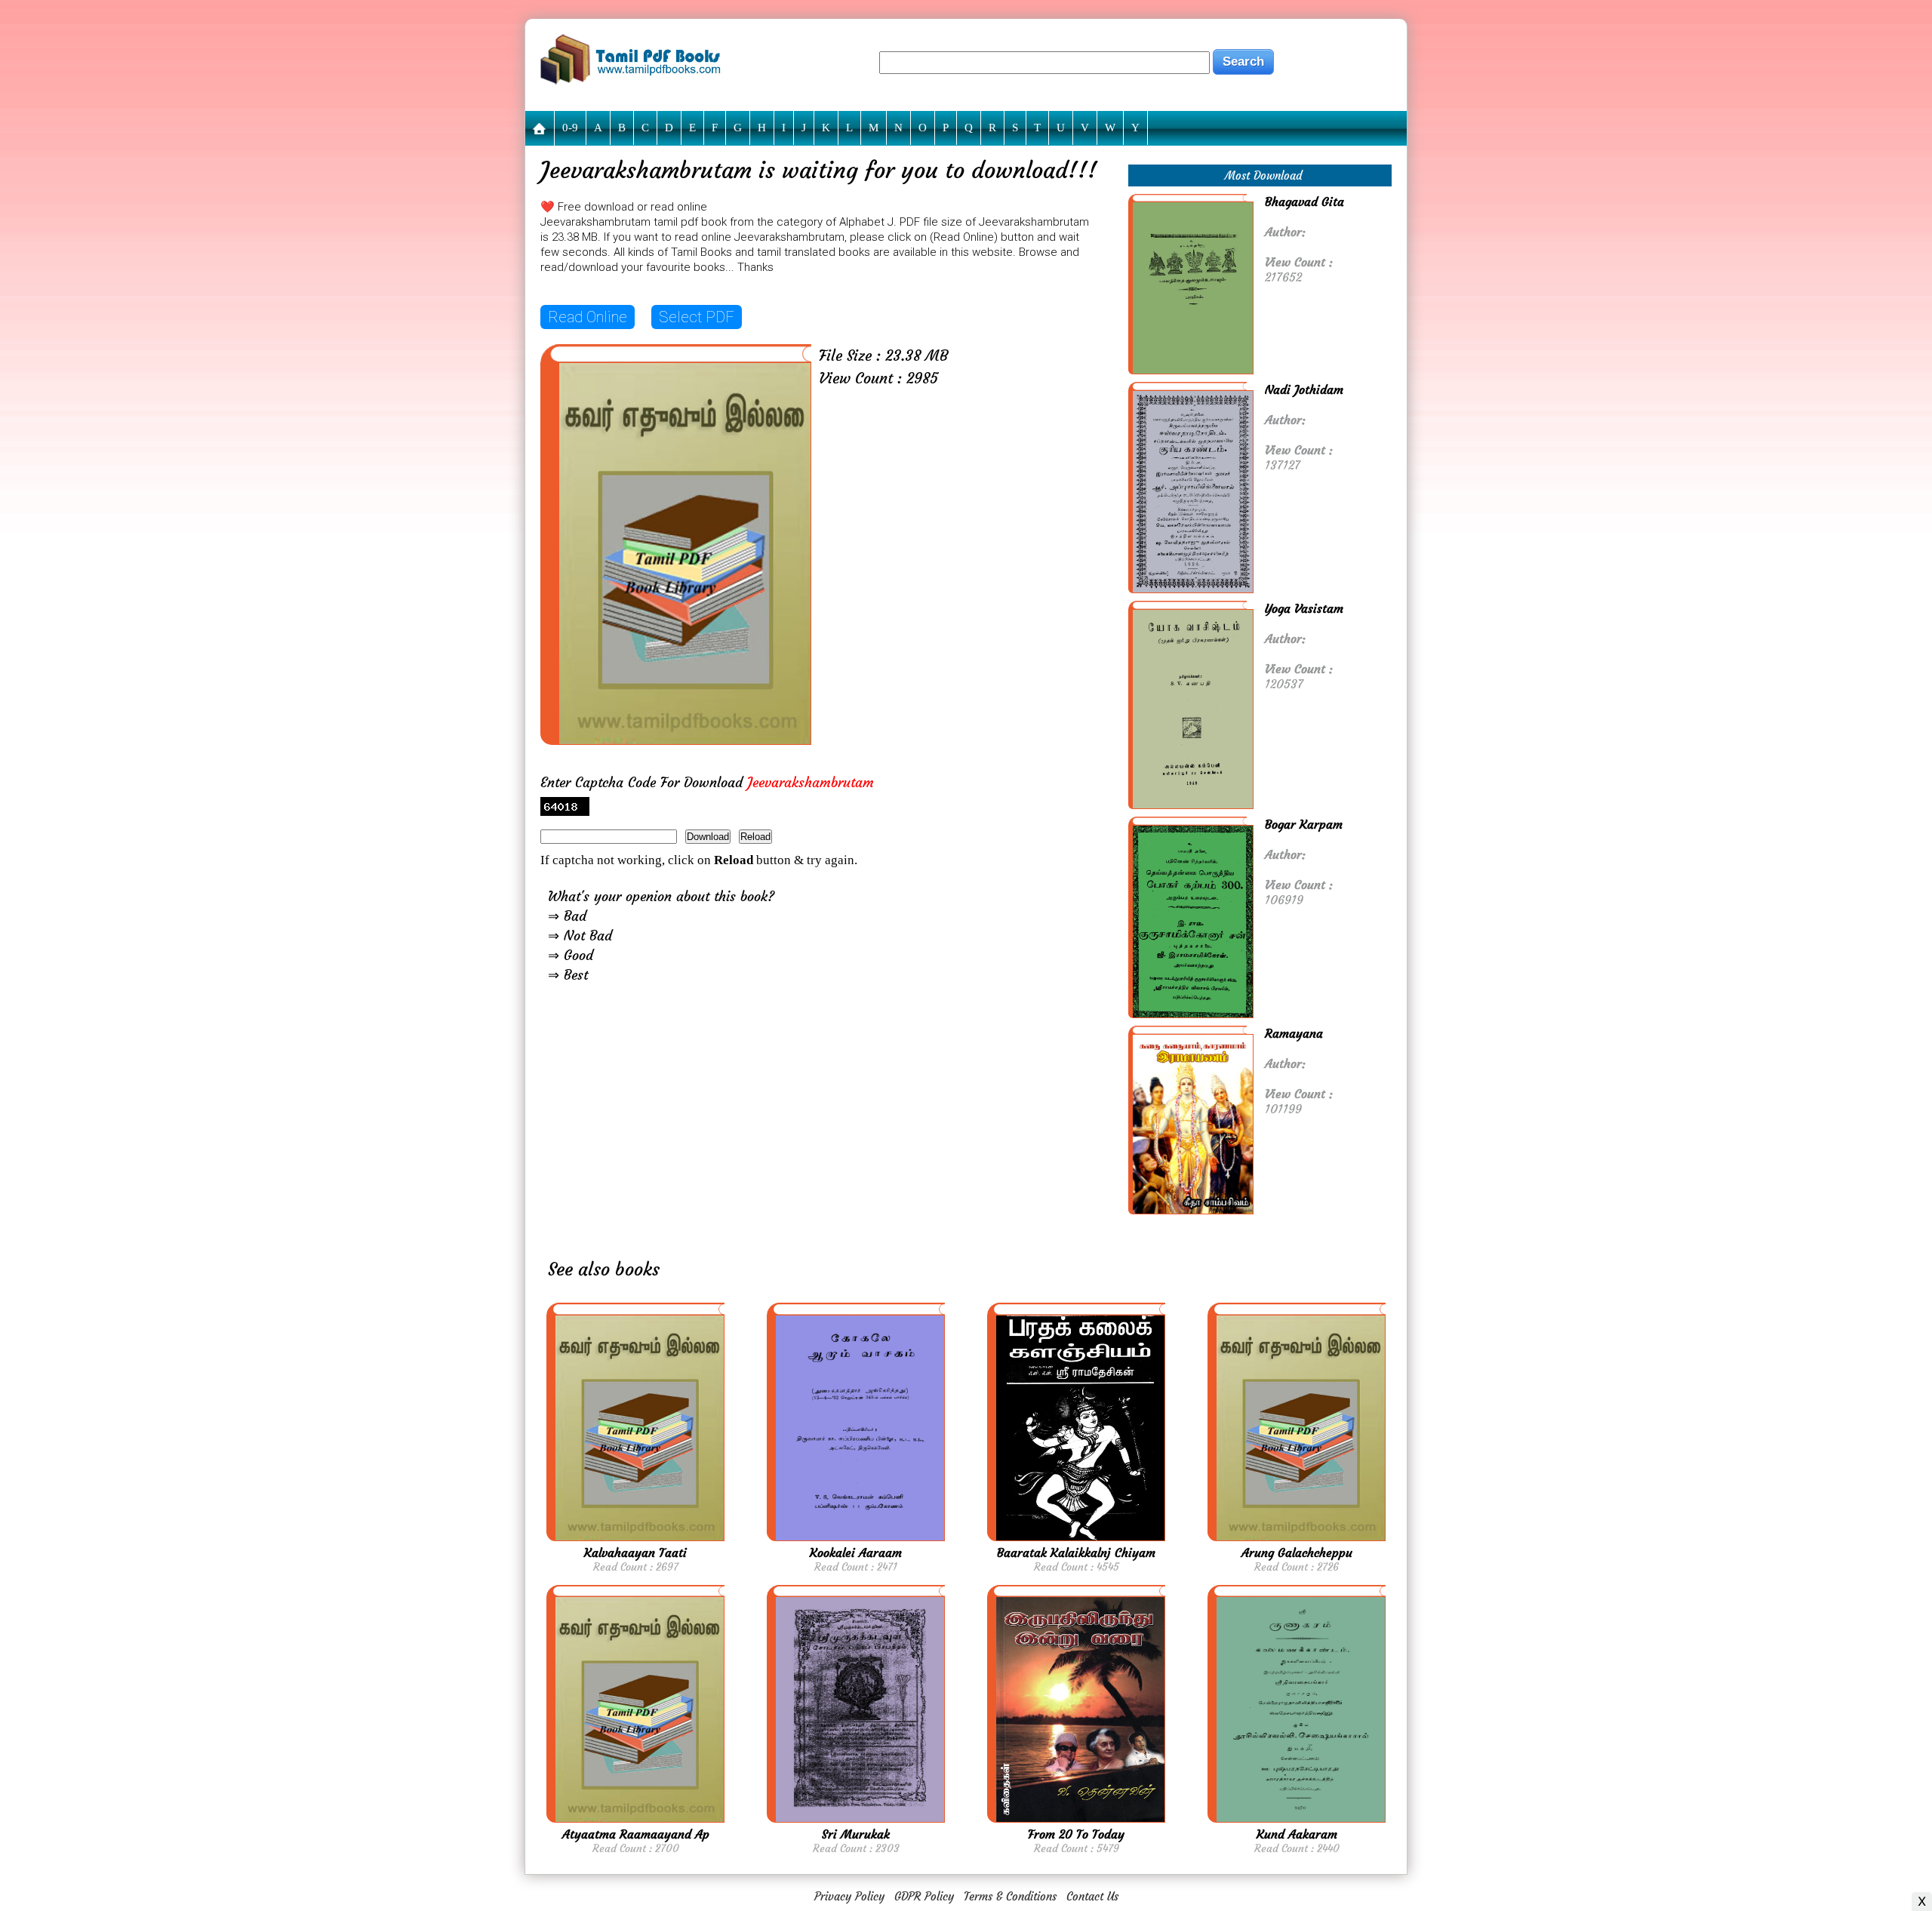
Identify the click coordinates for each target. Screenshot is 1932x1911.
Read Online (588, 317)
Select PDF (697, 317)
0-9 (570, 128)
